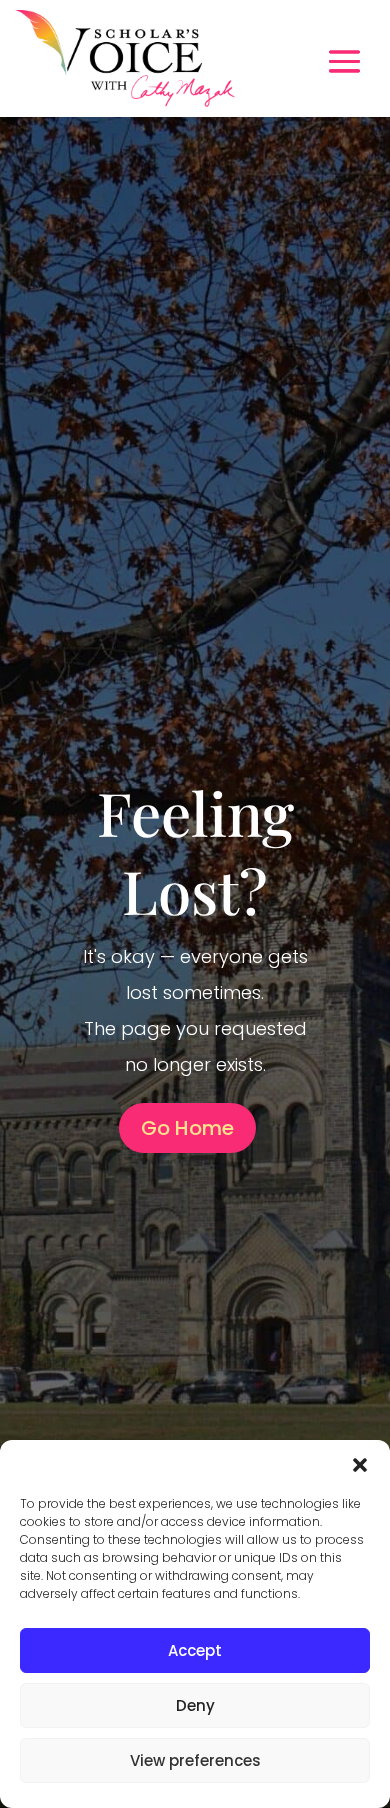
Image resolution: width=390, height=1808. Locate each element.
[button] (360, 1465)
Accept (195, 1650)
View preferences (195, 1760)
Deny (195, 1705)
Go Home (187, 1128)
